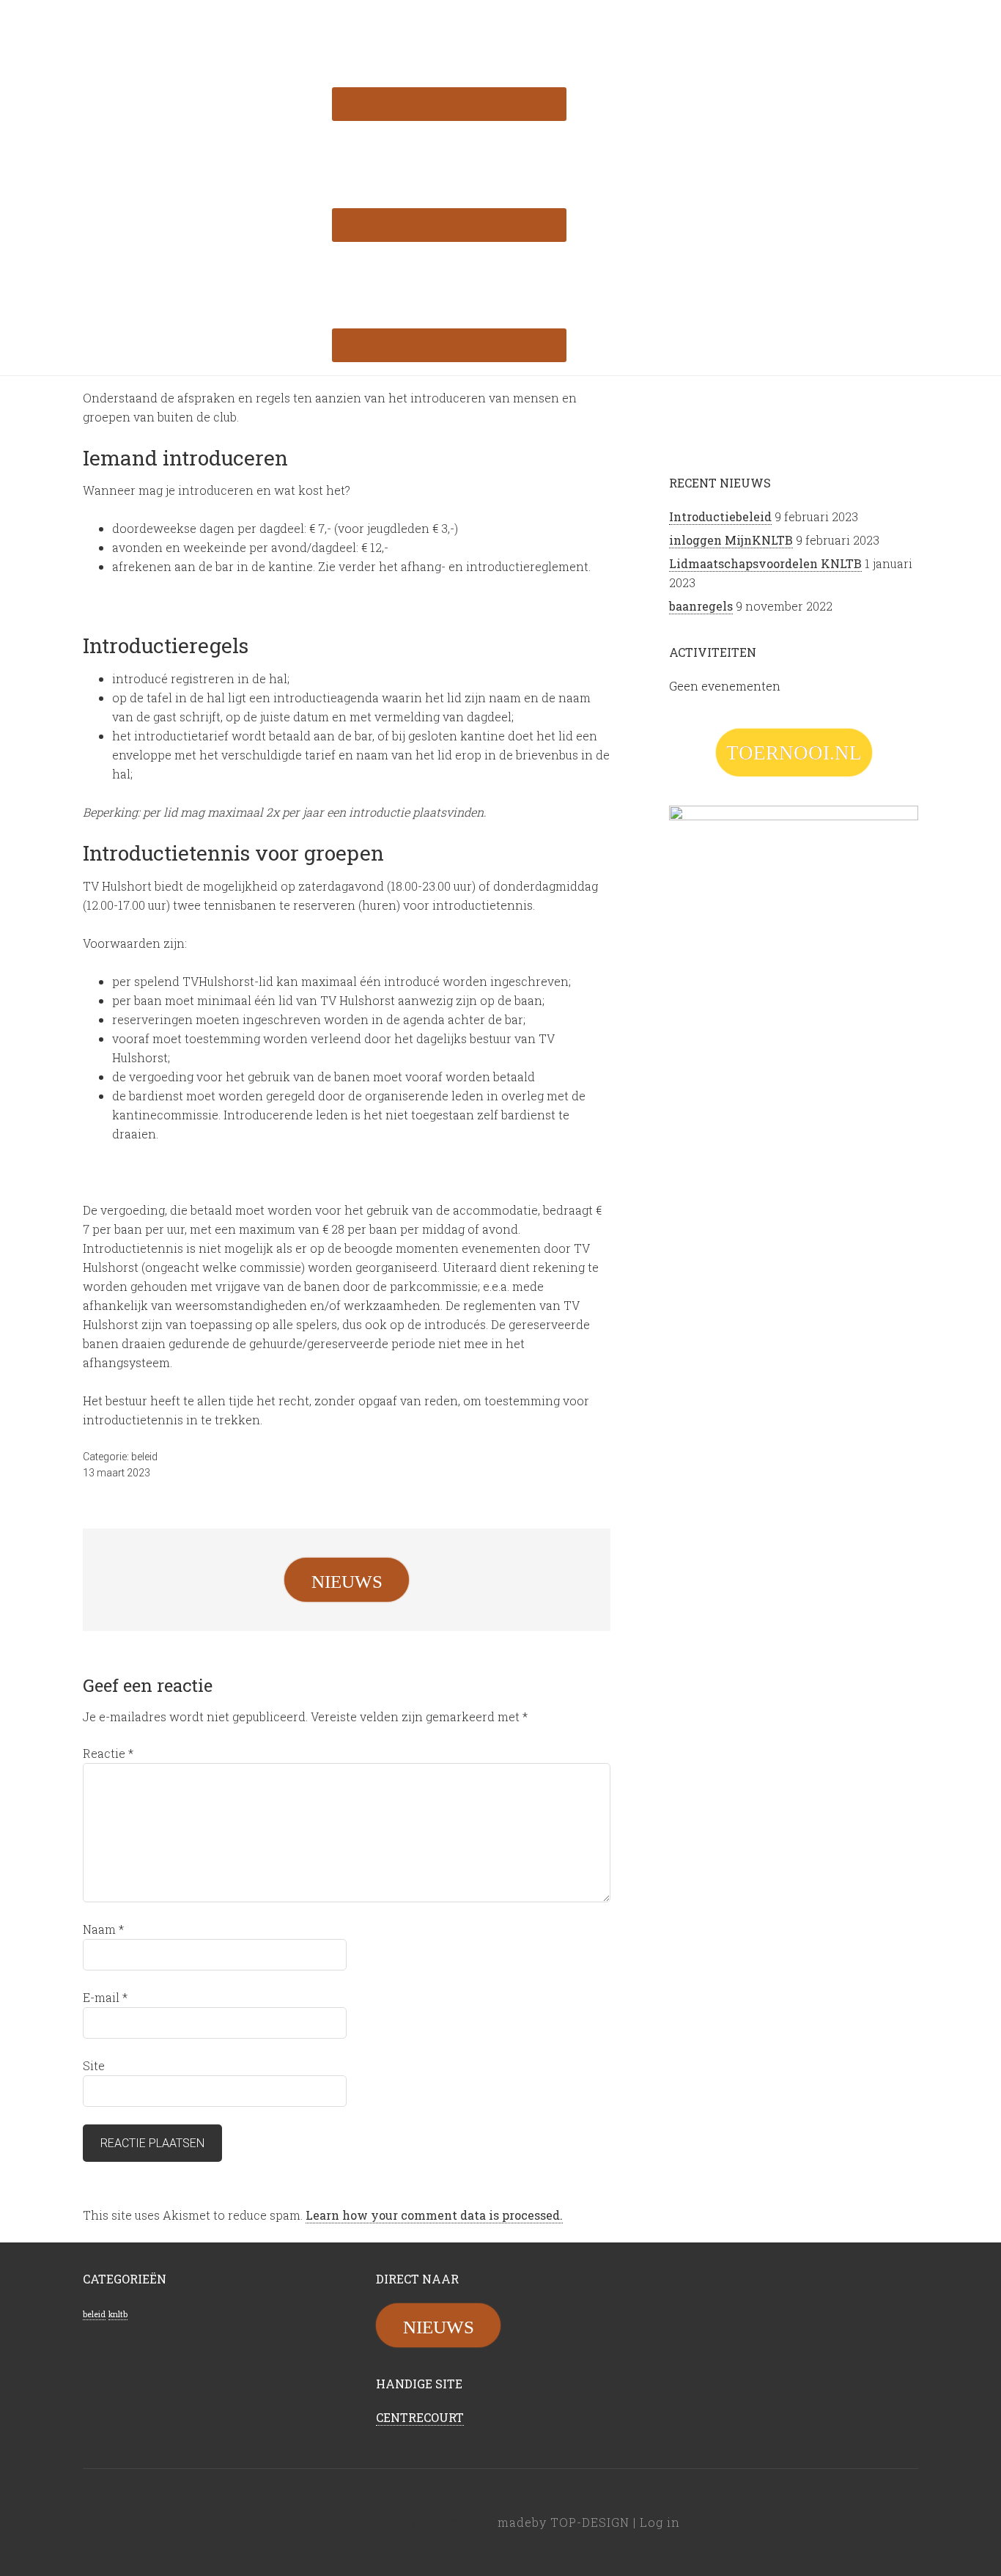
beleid (144, 1457)
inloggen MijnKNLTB (731, 540)
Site (94, 2065)
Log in (660, 2522)
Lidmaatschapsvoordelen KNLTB (765, 563)
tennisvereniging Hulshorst (200, 22)
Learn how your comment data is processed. (434, 2215)
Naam (103, 1929)
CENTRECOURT (420, 2417)
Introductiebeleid (720, 516)
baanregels (701, 606)
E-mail (105, 1997)
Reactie (108, 1753)
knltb (118, 2314)
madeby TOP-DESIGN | (569, 2522)
